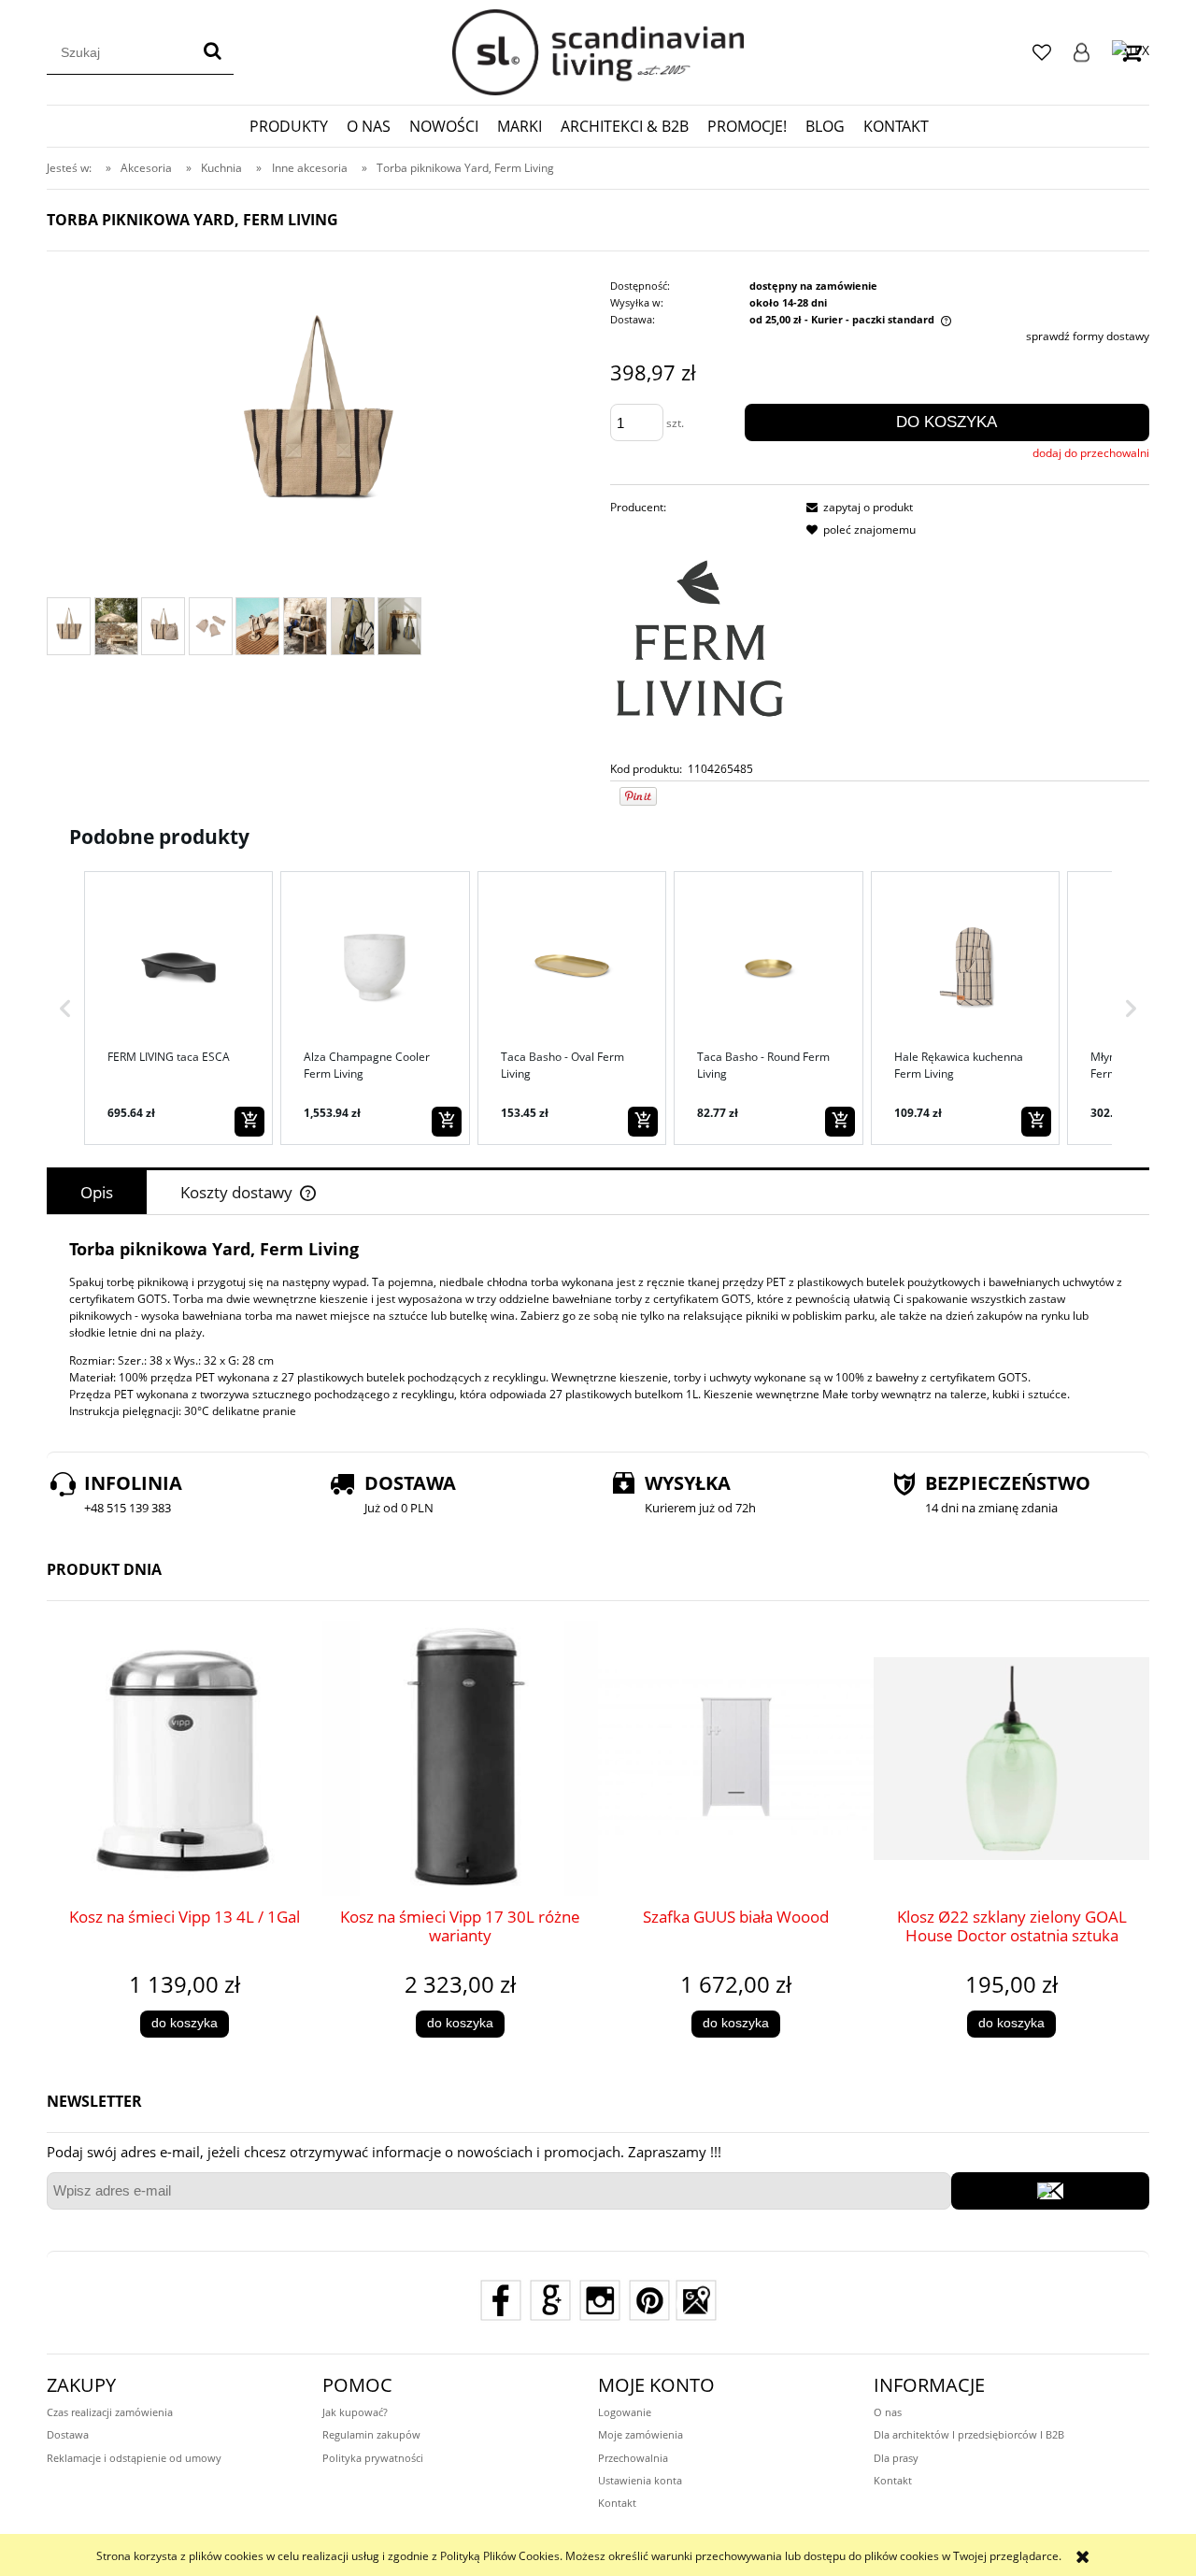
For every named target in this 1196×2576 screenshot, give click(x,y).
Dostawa (68, 2434)
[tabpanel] (598, 1329)
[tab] (97, 1192)
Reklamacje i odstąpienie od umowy (134, 2458)
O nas (888, 2412)
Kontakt (617, 2503)
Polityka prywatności (373, 2458)
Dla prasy (896, 2458)
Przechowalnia (633, 2458)
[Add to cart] (249, 1122)
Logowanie (1082, 52)
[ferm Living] (700, 638)
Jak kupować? (355, 2412)
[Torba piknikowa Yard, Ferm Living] (69, 626)
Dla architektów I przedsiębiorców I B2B (969, 2434)
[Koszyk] (1131, 52)
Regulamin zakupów (371, 2434)
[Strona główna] (598, 52)
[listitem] (178, 1008)
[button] (65, 1008)
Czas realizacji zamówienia (110, 2412)
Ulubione (1042, 52)
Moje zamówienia (641, 2434)
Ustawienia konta (640, 2480)
